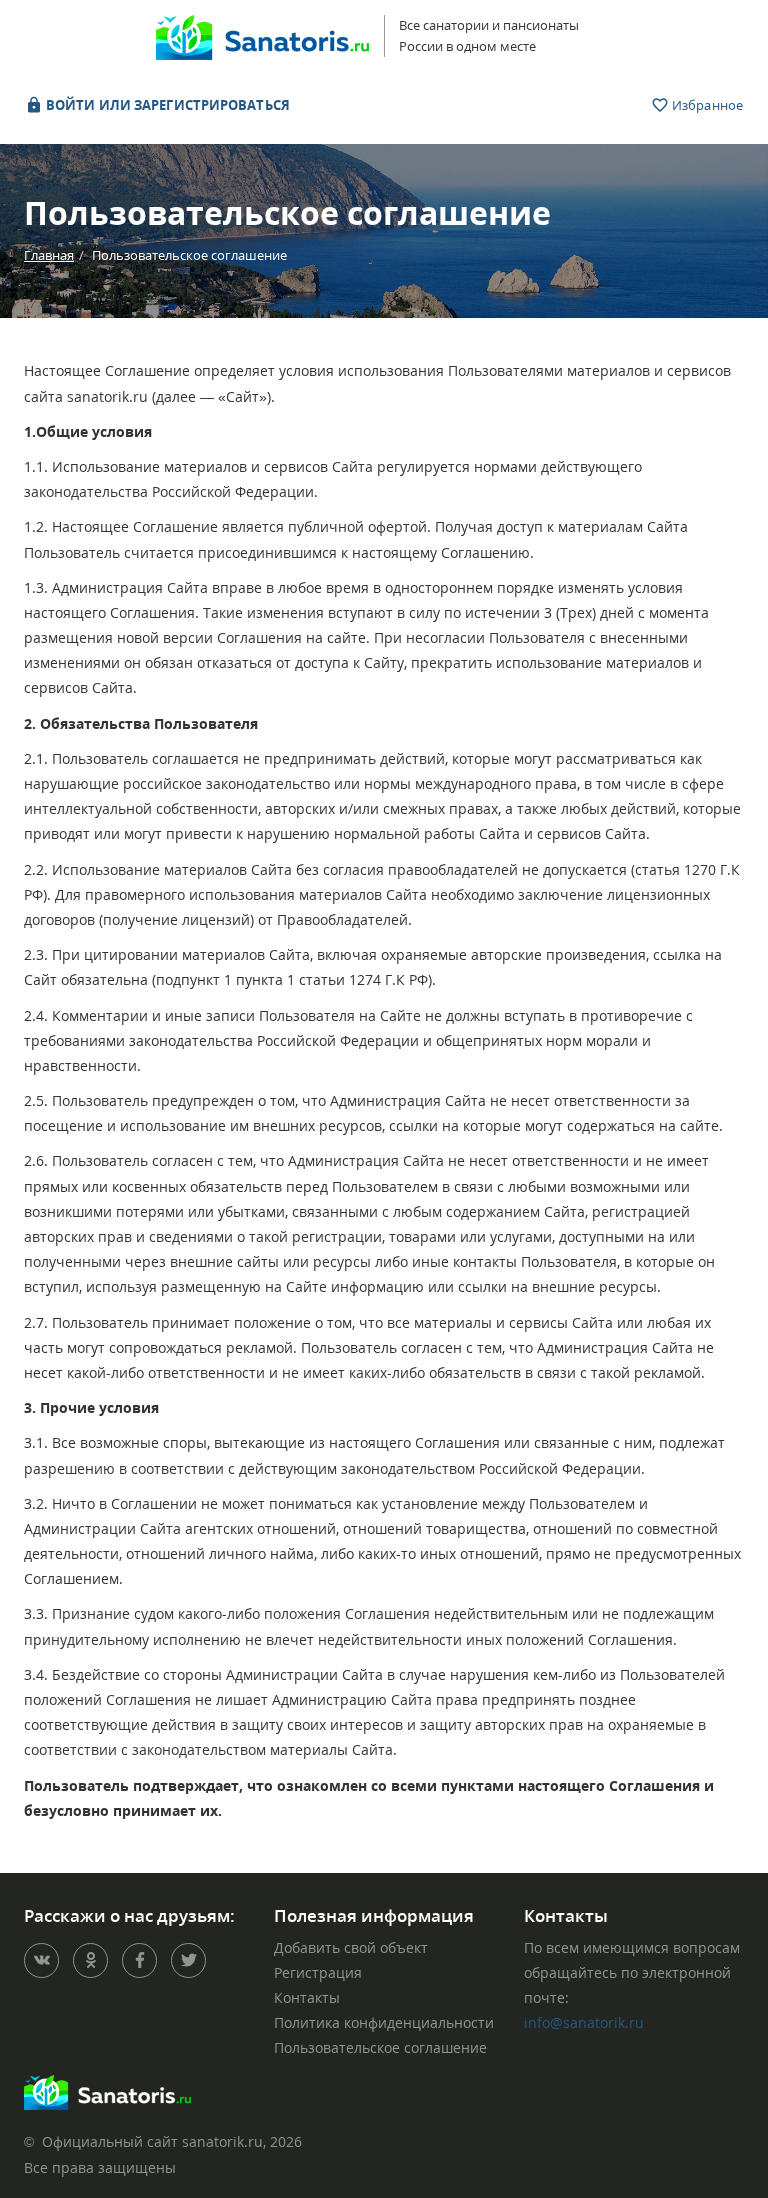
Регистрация (318, 1972)
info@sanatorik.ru (584, 2022)
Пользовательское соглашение (380, 2047)
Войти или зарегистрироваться (166, 105)
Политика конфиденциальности (384, 2022)
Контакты (307, 1997)
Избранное (706, 105)
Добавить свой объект (351, 1947)
